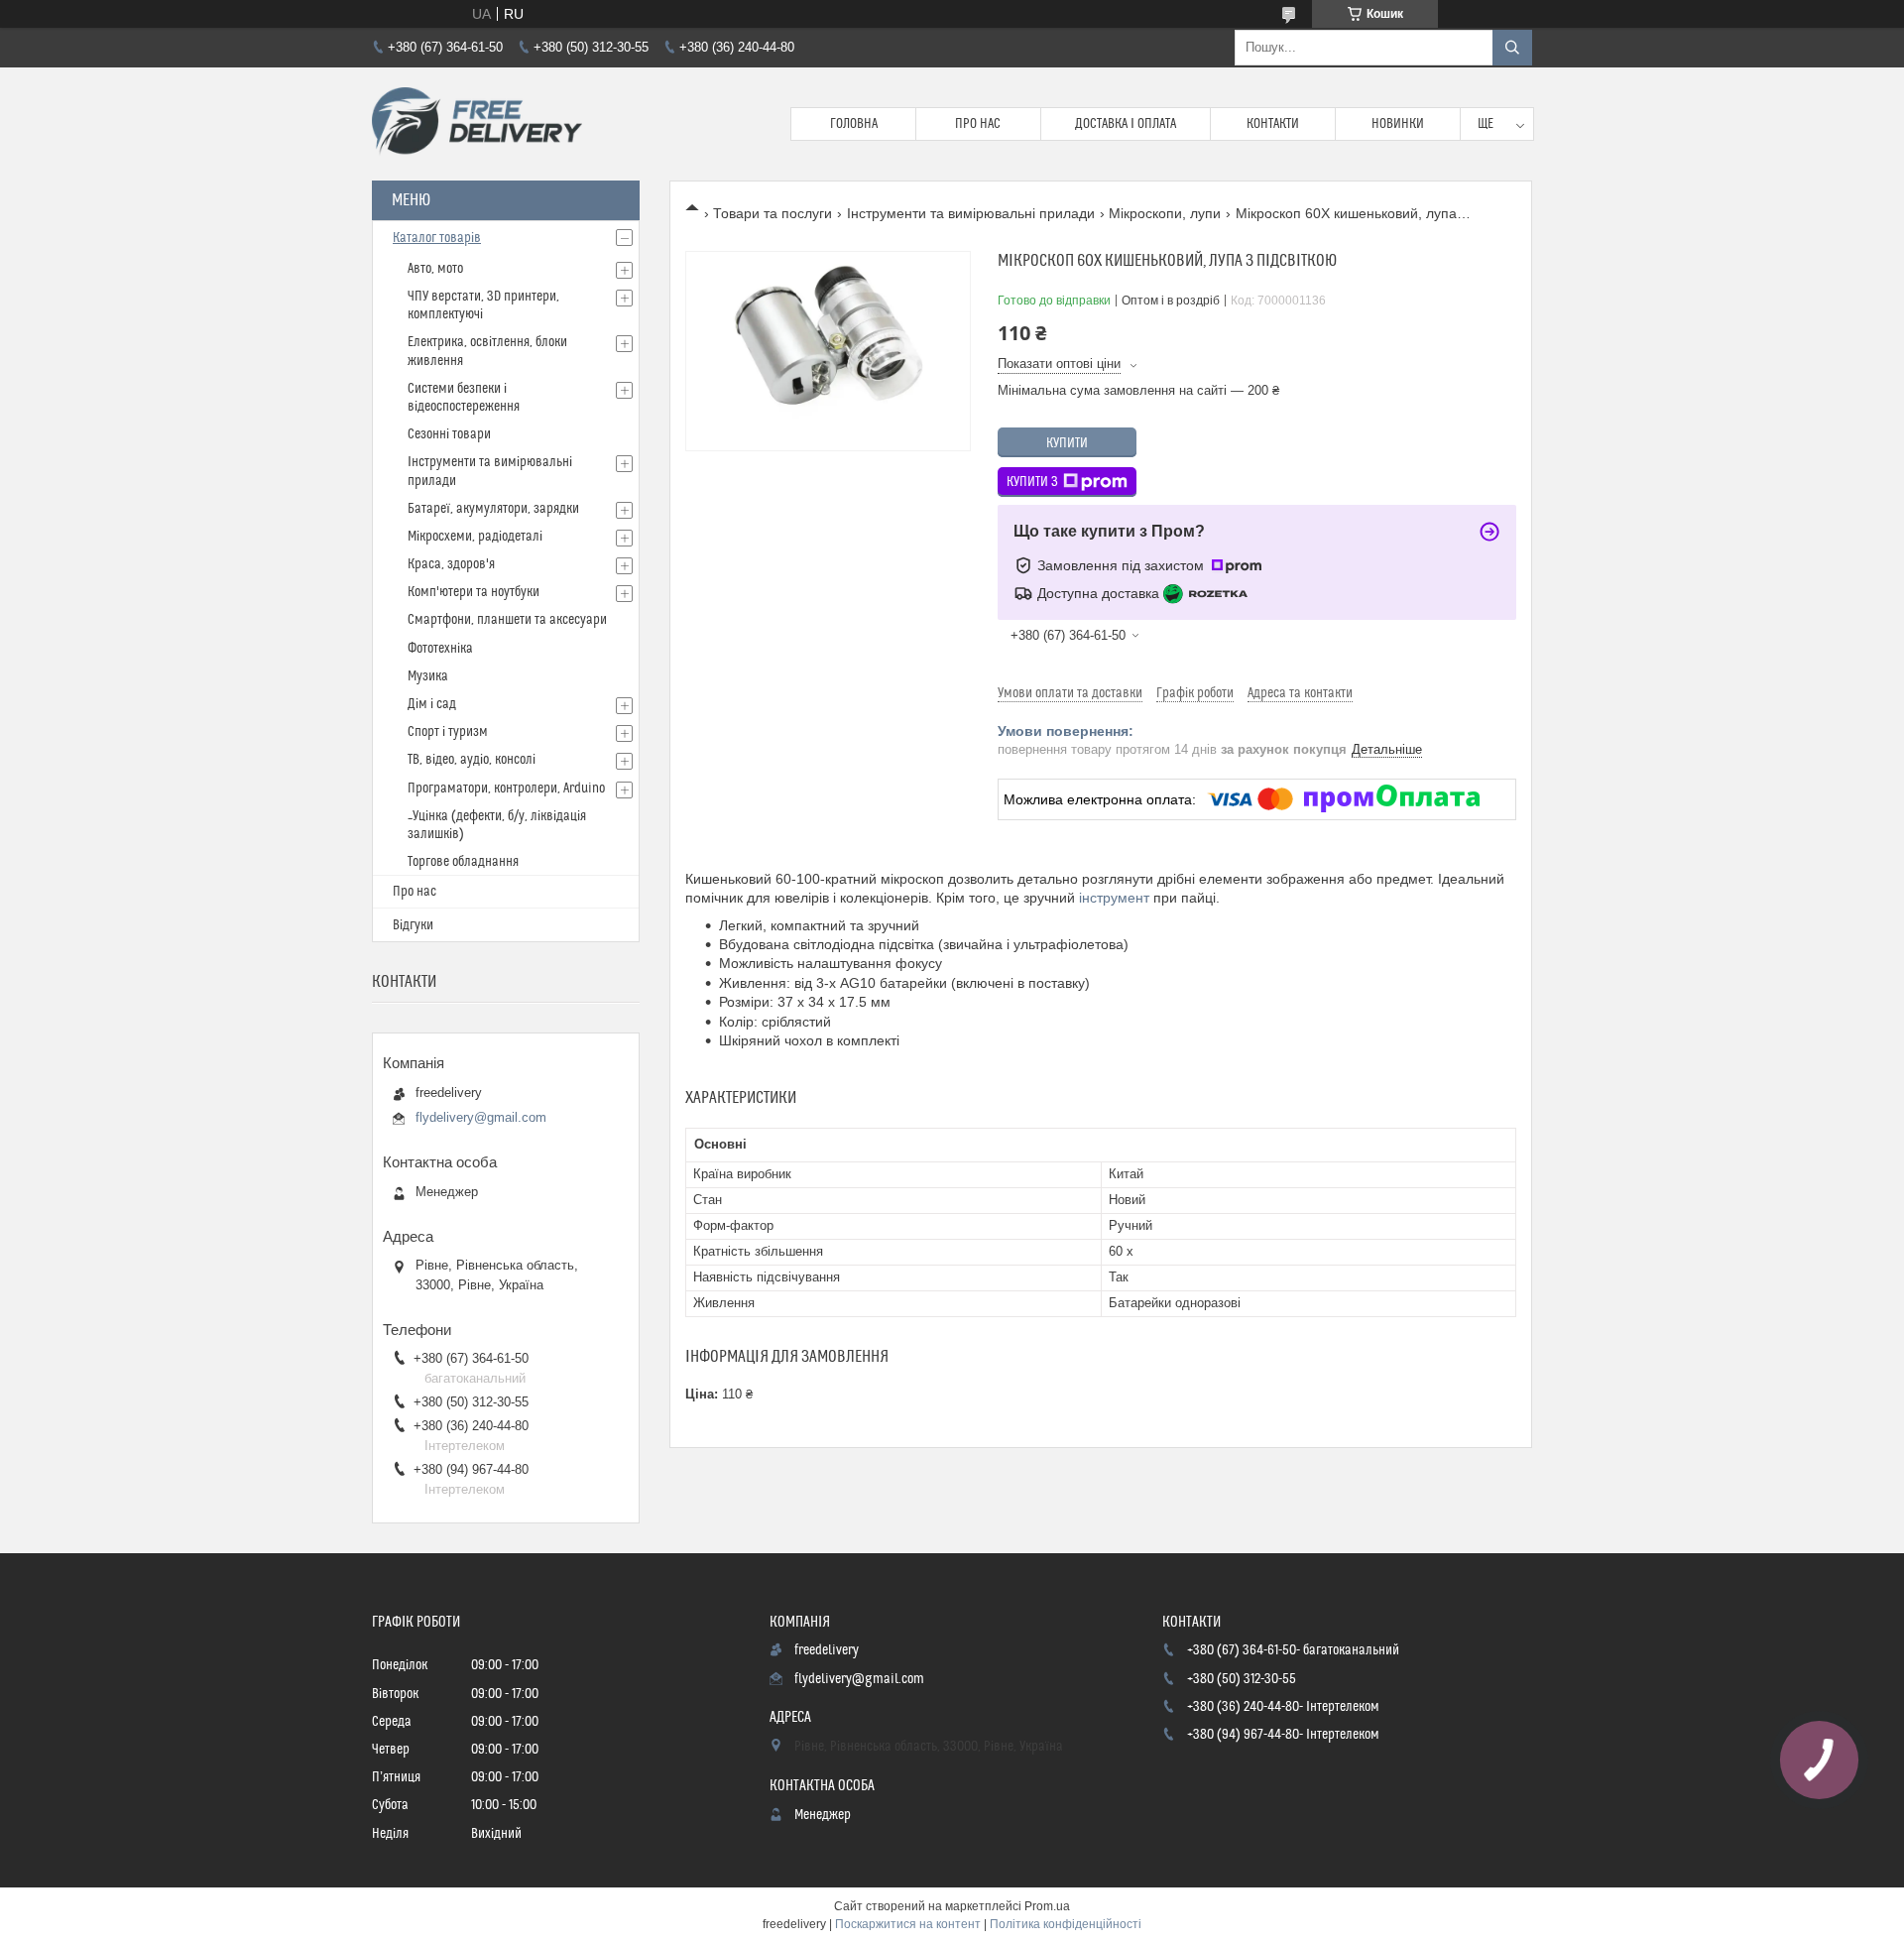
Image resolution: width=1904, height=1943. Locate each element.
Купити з (1032, 482)
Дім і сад (432, 704)
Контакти (1273, 124)
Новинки (1398, 124)
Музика (428, 676)
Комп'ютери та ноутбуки (474, 592)
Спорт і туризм (448, 732)
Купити (1067, 443)
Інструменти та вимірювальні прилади (971, 213)
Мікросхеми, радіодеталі (475, 537)
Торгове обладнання (463, 862)
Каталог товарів (437, 238)
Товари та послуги (773, 213)
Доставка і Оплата (1126, 124)
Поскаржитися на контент (908, 1924)
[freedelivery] (477, 124)
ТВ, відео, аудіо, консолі (472, 760)
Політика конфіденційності (1066, 1924)
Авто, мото (435, 269)
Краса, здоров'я (451, 564)
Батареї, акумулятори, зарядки (493, 509)
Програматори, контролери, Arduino (506, 789)
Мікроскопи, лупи (1165, 213)
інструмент (1114, 898)
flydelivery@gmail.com (481, 1117)
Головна (854, 124)
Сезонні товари (449, 434)
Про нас (978, 124)
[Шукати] (1512, 48)
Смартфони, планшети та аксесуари (507, 620)
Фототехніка (440, 649)
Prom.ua (1047, 1906)
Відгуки (413, 925)
